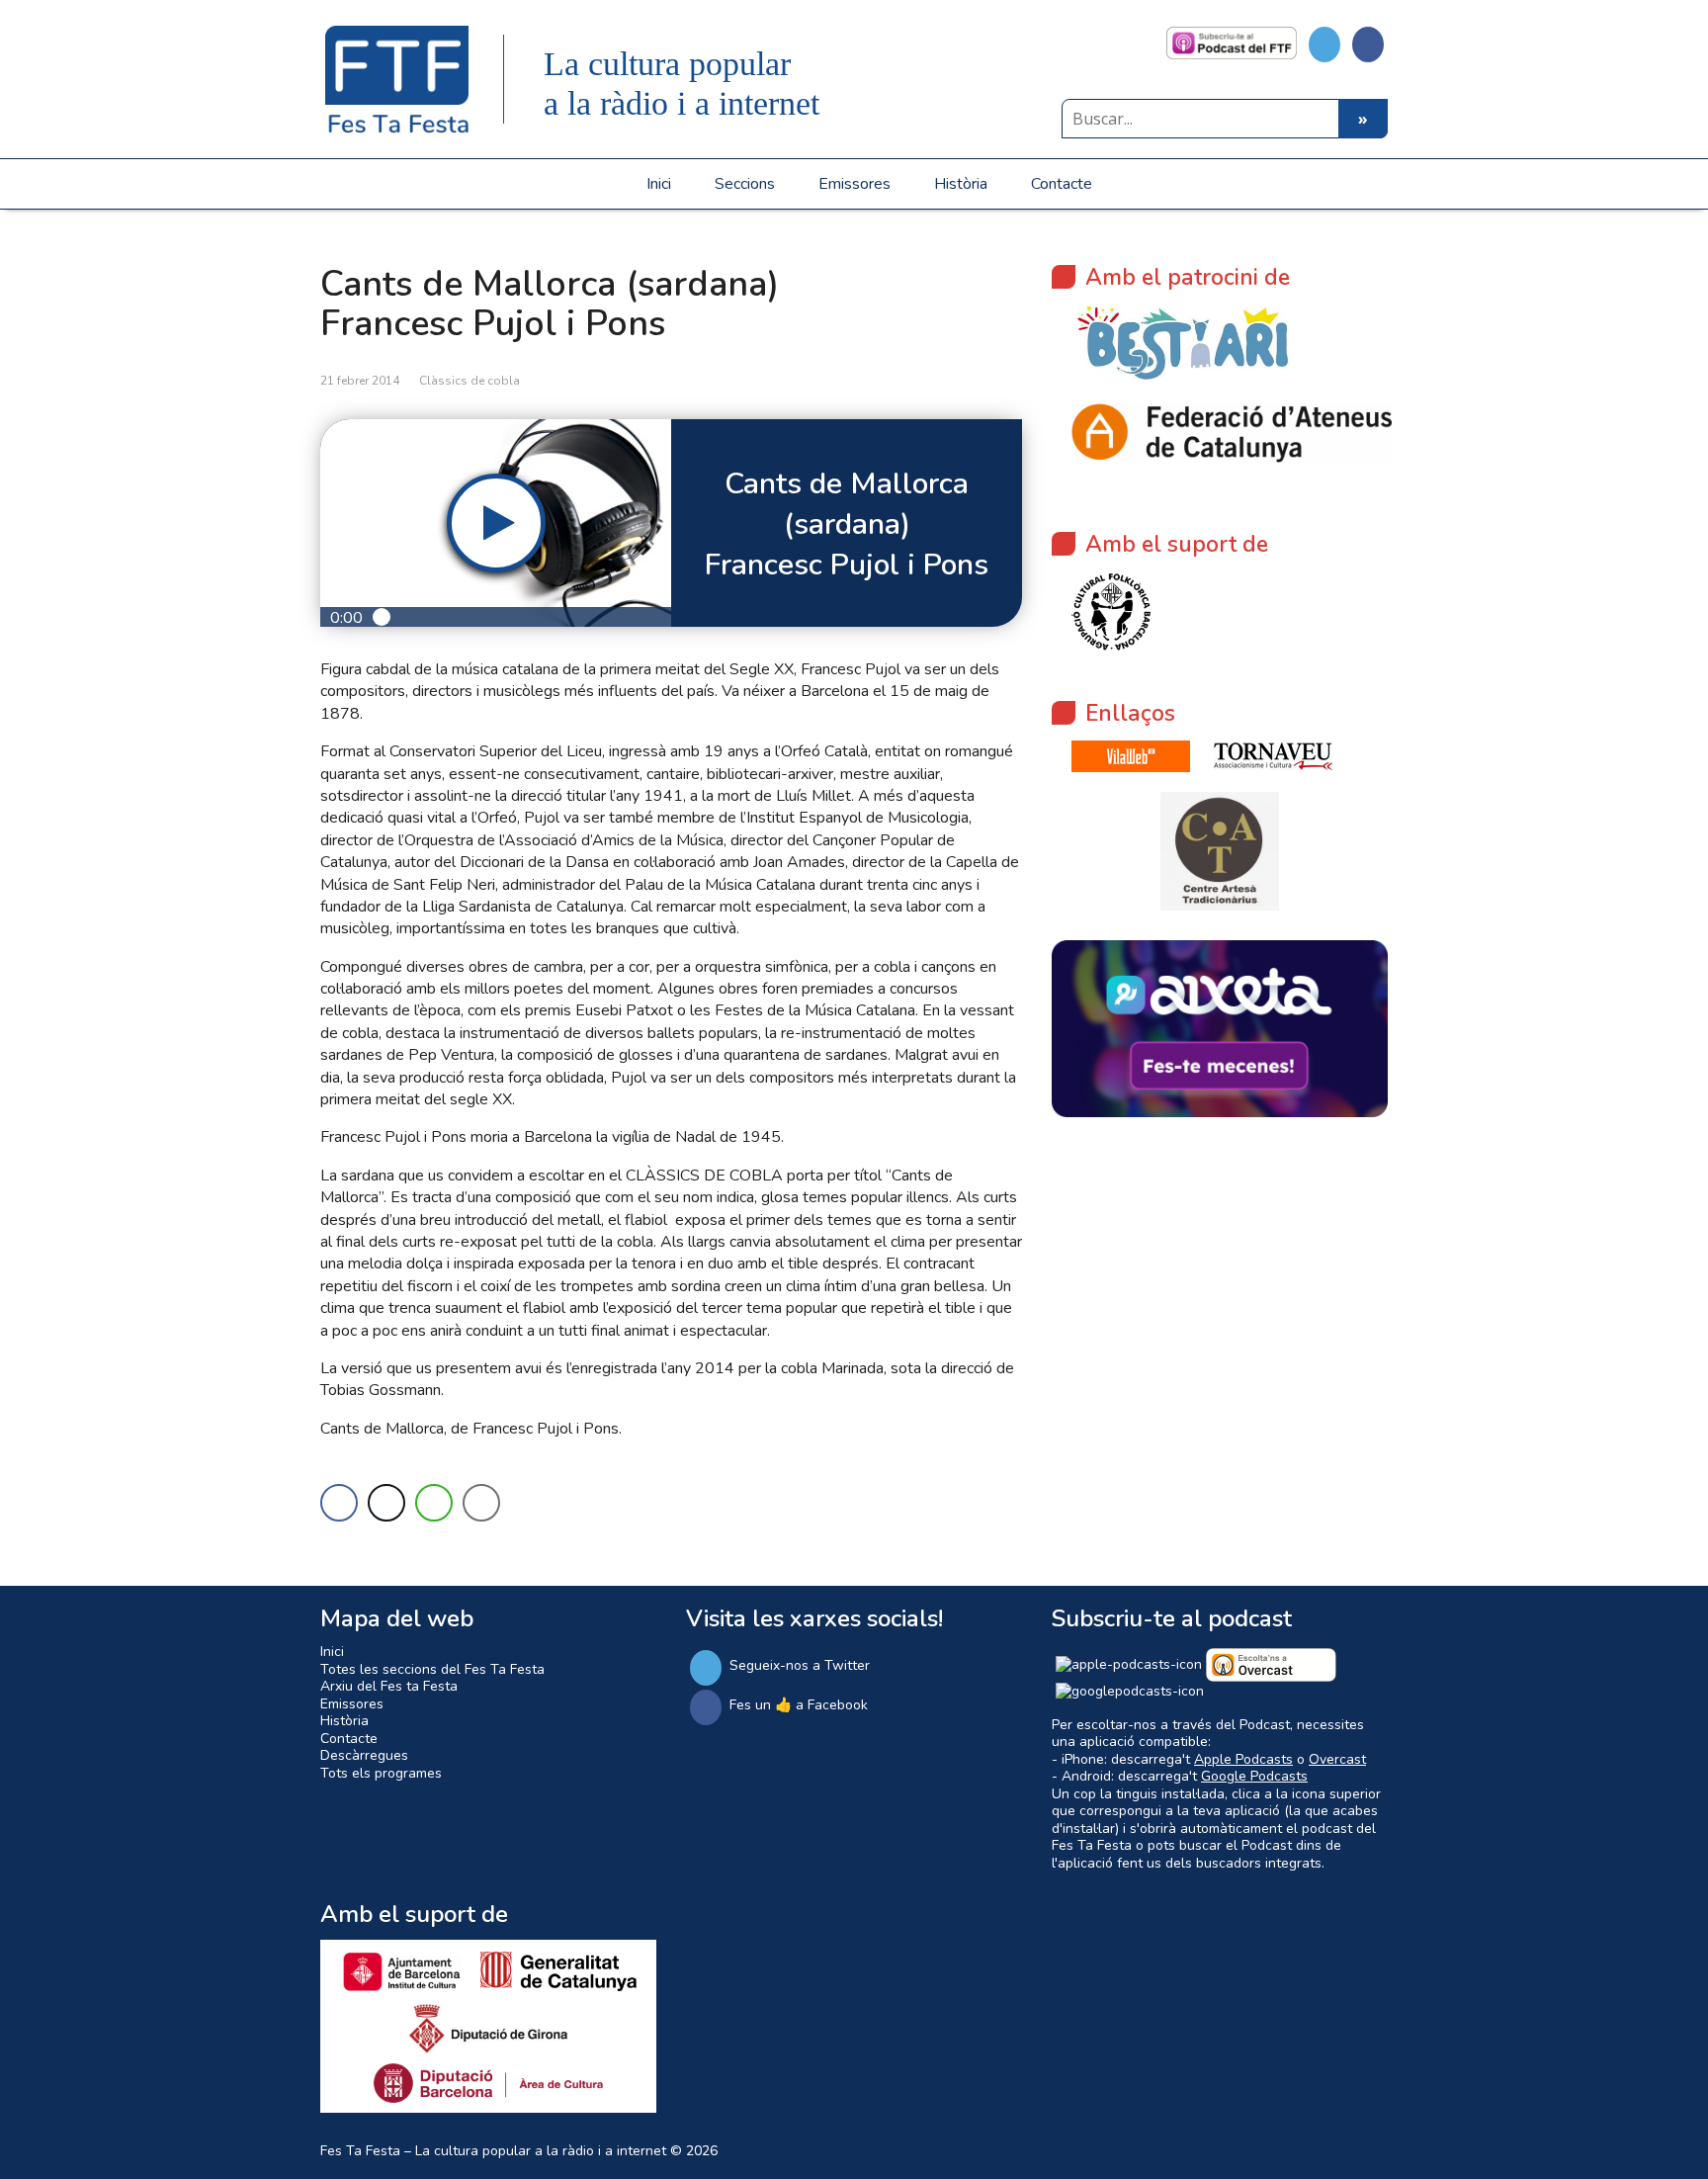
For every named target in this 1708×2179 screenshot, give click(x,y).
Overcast (1337, 1759)
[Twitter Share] (386, 1503)
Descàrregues (364, 1755)
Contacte (1062, 184)
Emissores (854, 184)
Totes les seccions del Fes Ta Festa (432, 1669)
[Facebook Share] (339, 1503)
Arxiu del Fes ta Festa (389, 1686)
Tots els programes (381, 1773)
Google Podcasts (1254, 1776)
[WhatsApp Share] (434, 1503)
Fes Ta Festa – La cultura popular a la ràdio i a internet (493, 2151)
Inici (659, 184)
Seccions (745, 184)
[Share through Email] (481, 1503)
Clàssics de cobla (470, 381)
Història (961, 184)
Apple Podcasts (1243, 1759)
